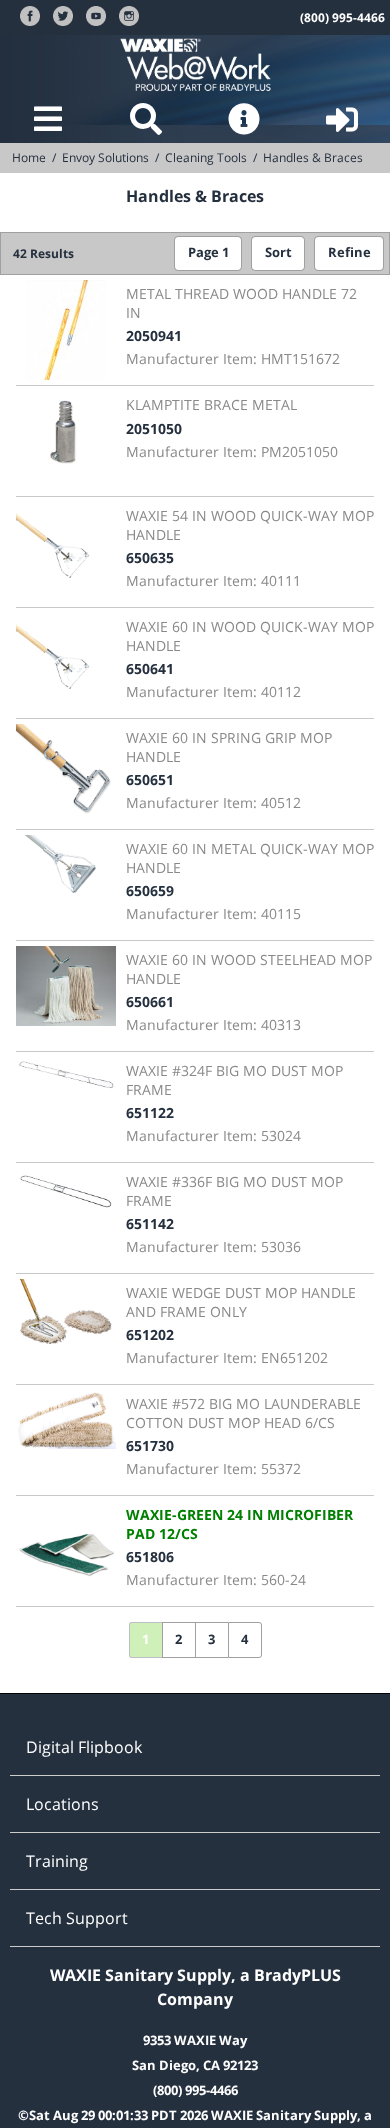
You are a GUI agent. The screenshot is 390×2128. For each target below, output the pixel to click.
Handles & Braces (313, 157)
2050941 (154, 335)
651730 (150, 1445)
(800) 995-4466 (342, 17)
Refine (349, 252)
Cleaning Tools (206, 157)
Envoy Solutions (105, 157)
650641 (150, 668)
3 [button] (211, 1639)
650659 (150, 890)
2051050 (154, 428)
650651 (150, 779)
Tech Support (77, 1918)
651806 (150, 1556)
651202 (150, 1334)
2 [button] (178, 1639)
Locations (62, 1804)
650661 (150, 1001)
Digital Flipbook (84, 1747)
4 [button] (244, 1639)
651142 (150, 1223)
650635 (150, 557)
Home (29, 157)
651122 (150, 1112)
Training (57, 1861)
